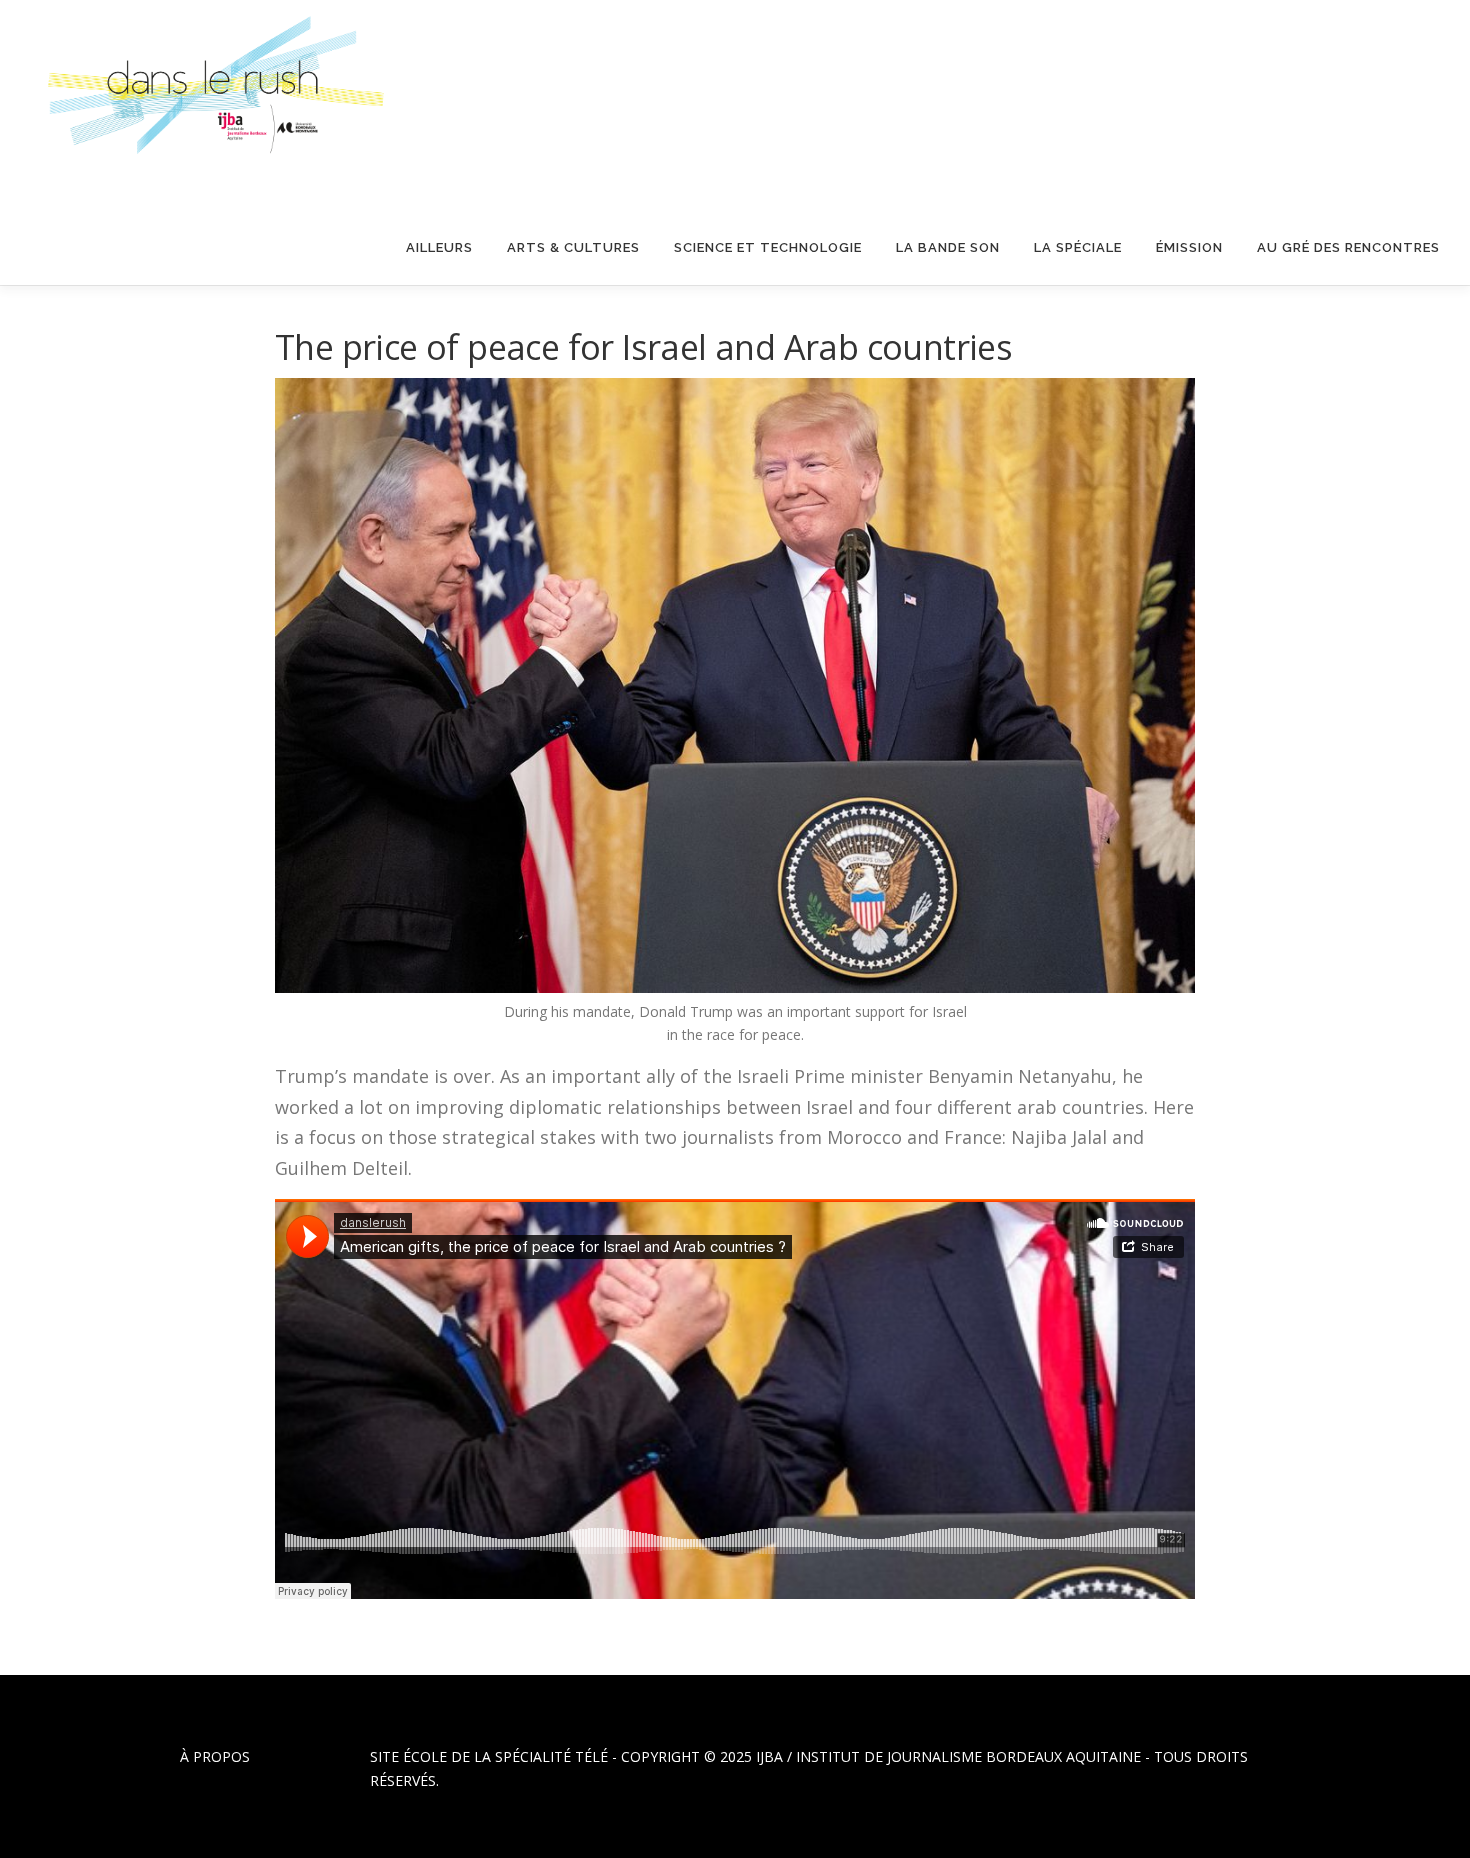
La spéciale (1078, 247)
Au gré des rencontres (1348, 247)
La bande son (948, 247)
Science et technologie (768, 247)
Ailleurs (439, 247)
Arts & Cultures (573, 247)
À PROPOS (215, 1756)
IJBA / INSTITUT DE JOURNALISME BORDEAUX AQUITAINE (948, 1756)
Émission (1189, 247)
